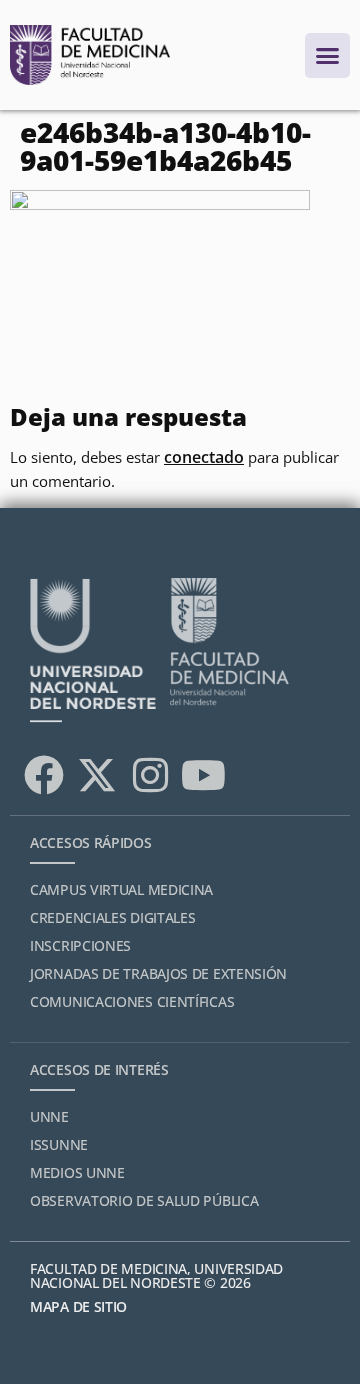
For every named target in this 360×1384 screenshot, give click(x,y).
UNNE (49, 1116)
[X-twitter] (97, 775)
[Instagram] (150, 775)
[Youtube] (203, 775)
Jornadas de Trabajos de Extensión (158, 973)
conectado (204, 457)
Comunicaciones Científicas (132, 1001)
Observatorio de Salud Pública (144, 1200)
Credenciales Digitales (112, 917)
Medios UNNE (77, 1172)
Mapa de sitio (78, 1306)
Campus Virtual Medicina (121, 889)
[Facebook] (44, 775)
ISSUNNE (59, 1144)
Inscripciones (80, 945)
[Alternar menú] (327, 55)
